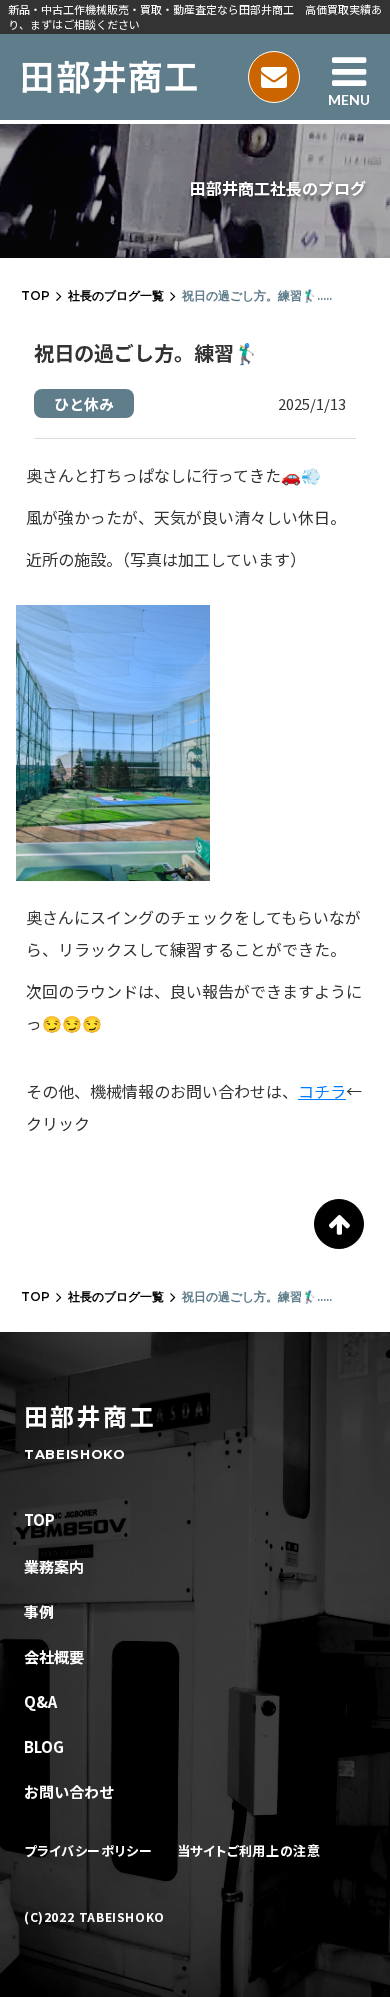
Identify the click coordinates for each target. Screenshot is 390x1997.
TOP (35, 295)
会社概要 (54, 1656)
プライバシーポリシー (88, 1851)
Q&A (40, 1701)
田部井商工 (90, 1416)
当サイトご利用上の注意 (249, 1851)
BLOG (44, 1746)
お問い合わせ (69, 1791)
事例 (39, 1611)
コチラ (322, 1091)
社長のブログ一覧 (116, 295)
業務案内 (54, 1566)
